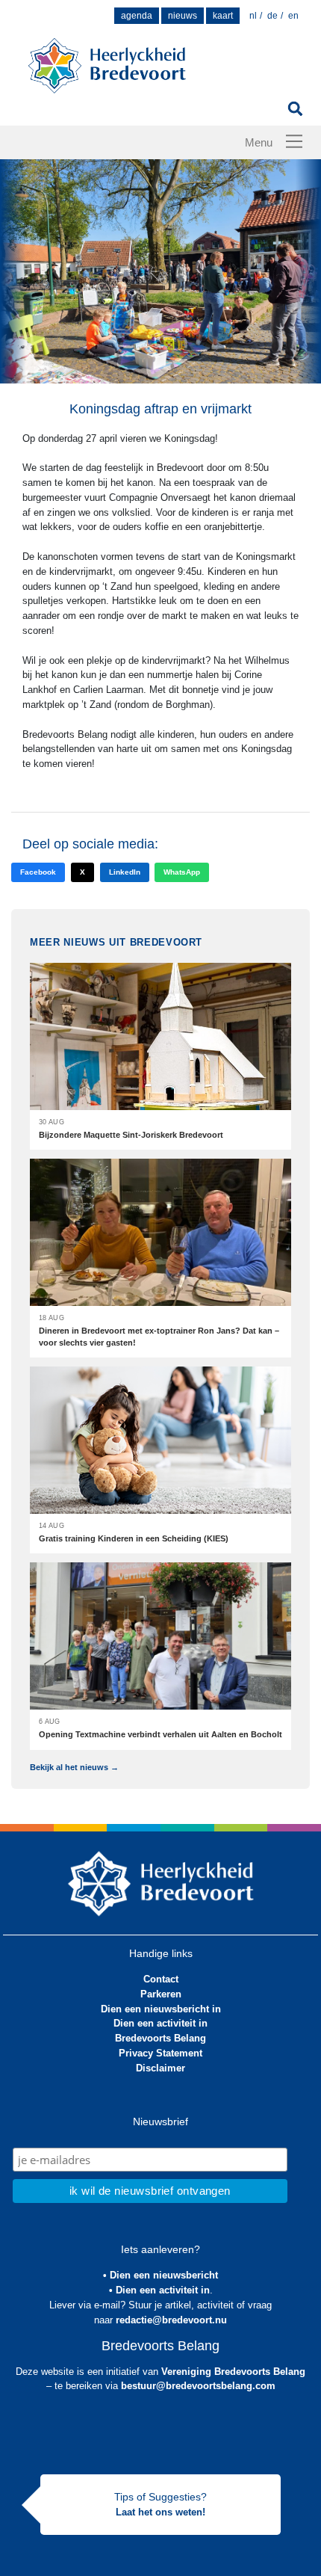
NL (253, 16)
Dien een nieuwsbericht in (161, 2009)
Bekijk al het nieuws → (74, 1767)
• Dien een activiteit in (159, 2290)
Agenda (137, 16)
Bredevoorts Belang (160, 2038)
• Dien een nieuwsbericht (160, 2275)
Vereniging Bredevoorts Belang (233, 2372)
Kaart (223, 16)
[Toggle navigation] (294, 141)
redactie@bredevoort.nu (171, 2320)
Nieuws (183, 16)
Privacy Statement (160, 2053)
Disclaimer (160, 2068)
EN (293, 16)
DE (272, 16)
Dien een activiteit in (160, 2023)
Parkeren (161, 1994)
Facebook (38, 872)
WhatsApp (182, 872)
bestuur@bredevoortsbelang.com (198, 2386)
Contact (161, 1979)
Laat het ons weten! (160, 2512)
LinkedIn (125, 872)
